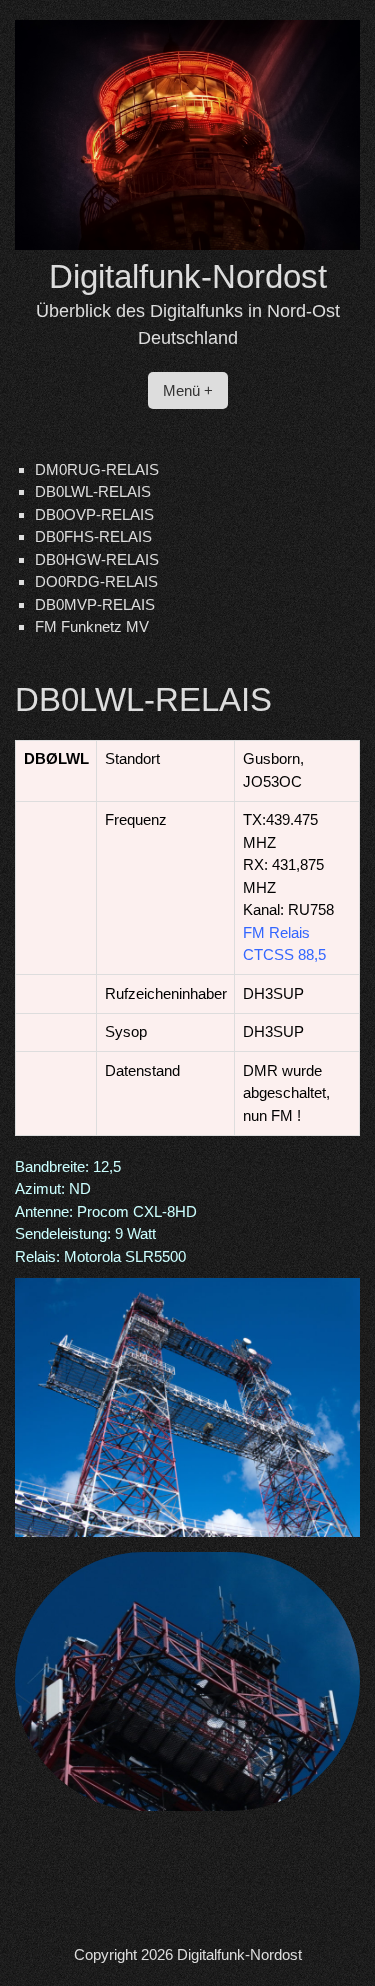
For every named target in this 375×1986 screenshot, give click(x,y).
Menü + (188, 390)
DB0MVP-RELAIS (95, 604)
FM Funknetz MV (92, 626)
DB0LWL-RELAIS (93, 491)
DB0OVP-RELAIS (94, 514)
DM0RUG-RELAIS (97, 469)
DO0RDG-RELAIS (96, 581)
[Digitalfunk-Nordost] (187, 244)
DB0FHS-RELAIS (93, 536)
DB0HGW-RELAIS (97, 559)
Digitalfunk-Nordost (188, 276)
